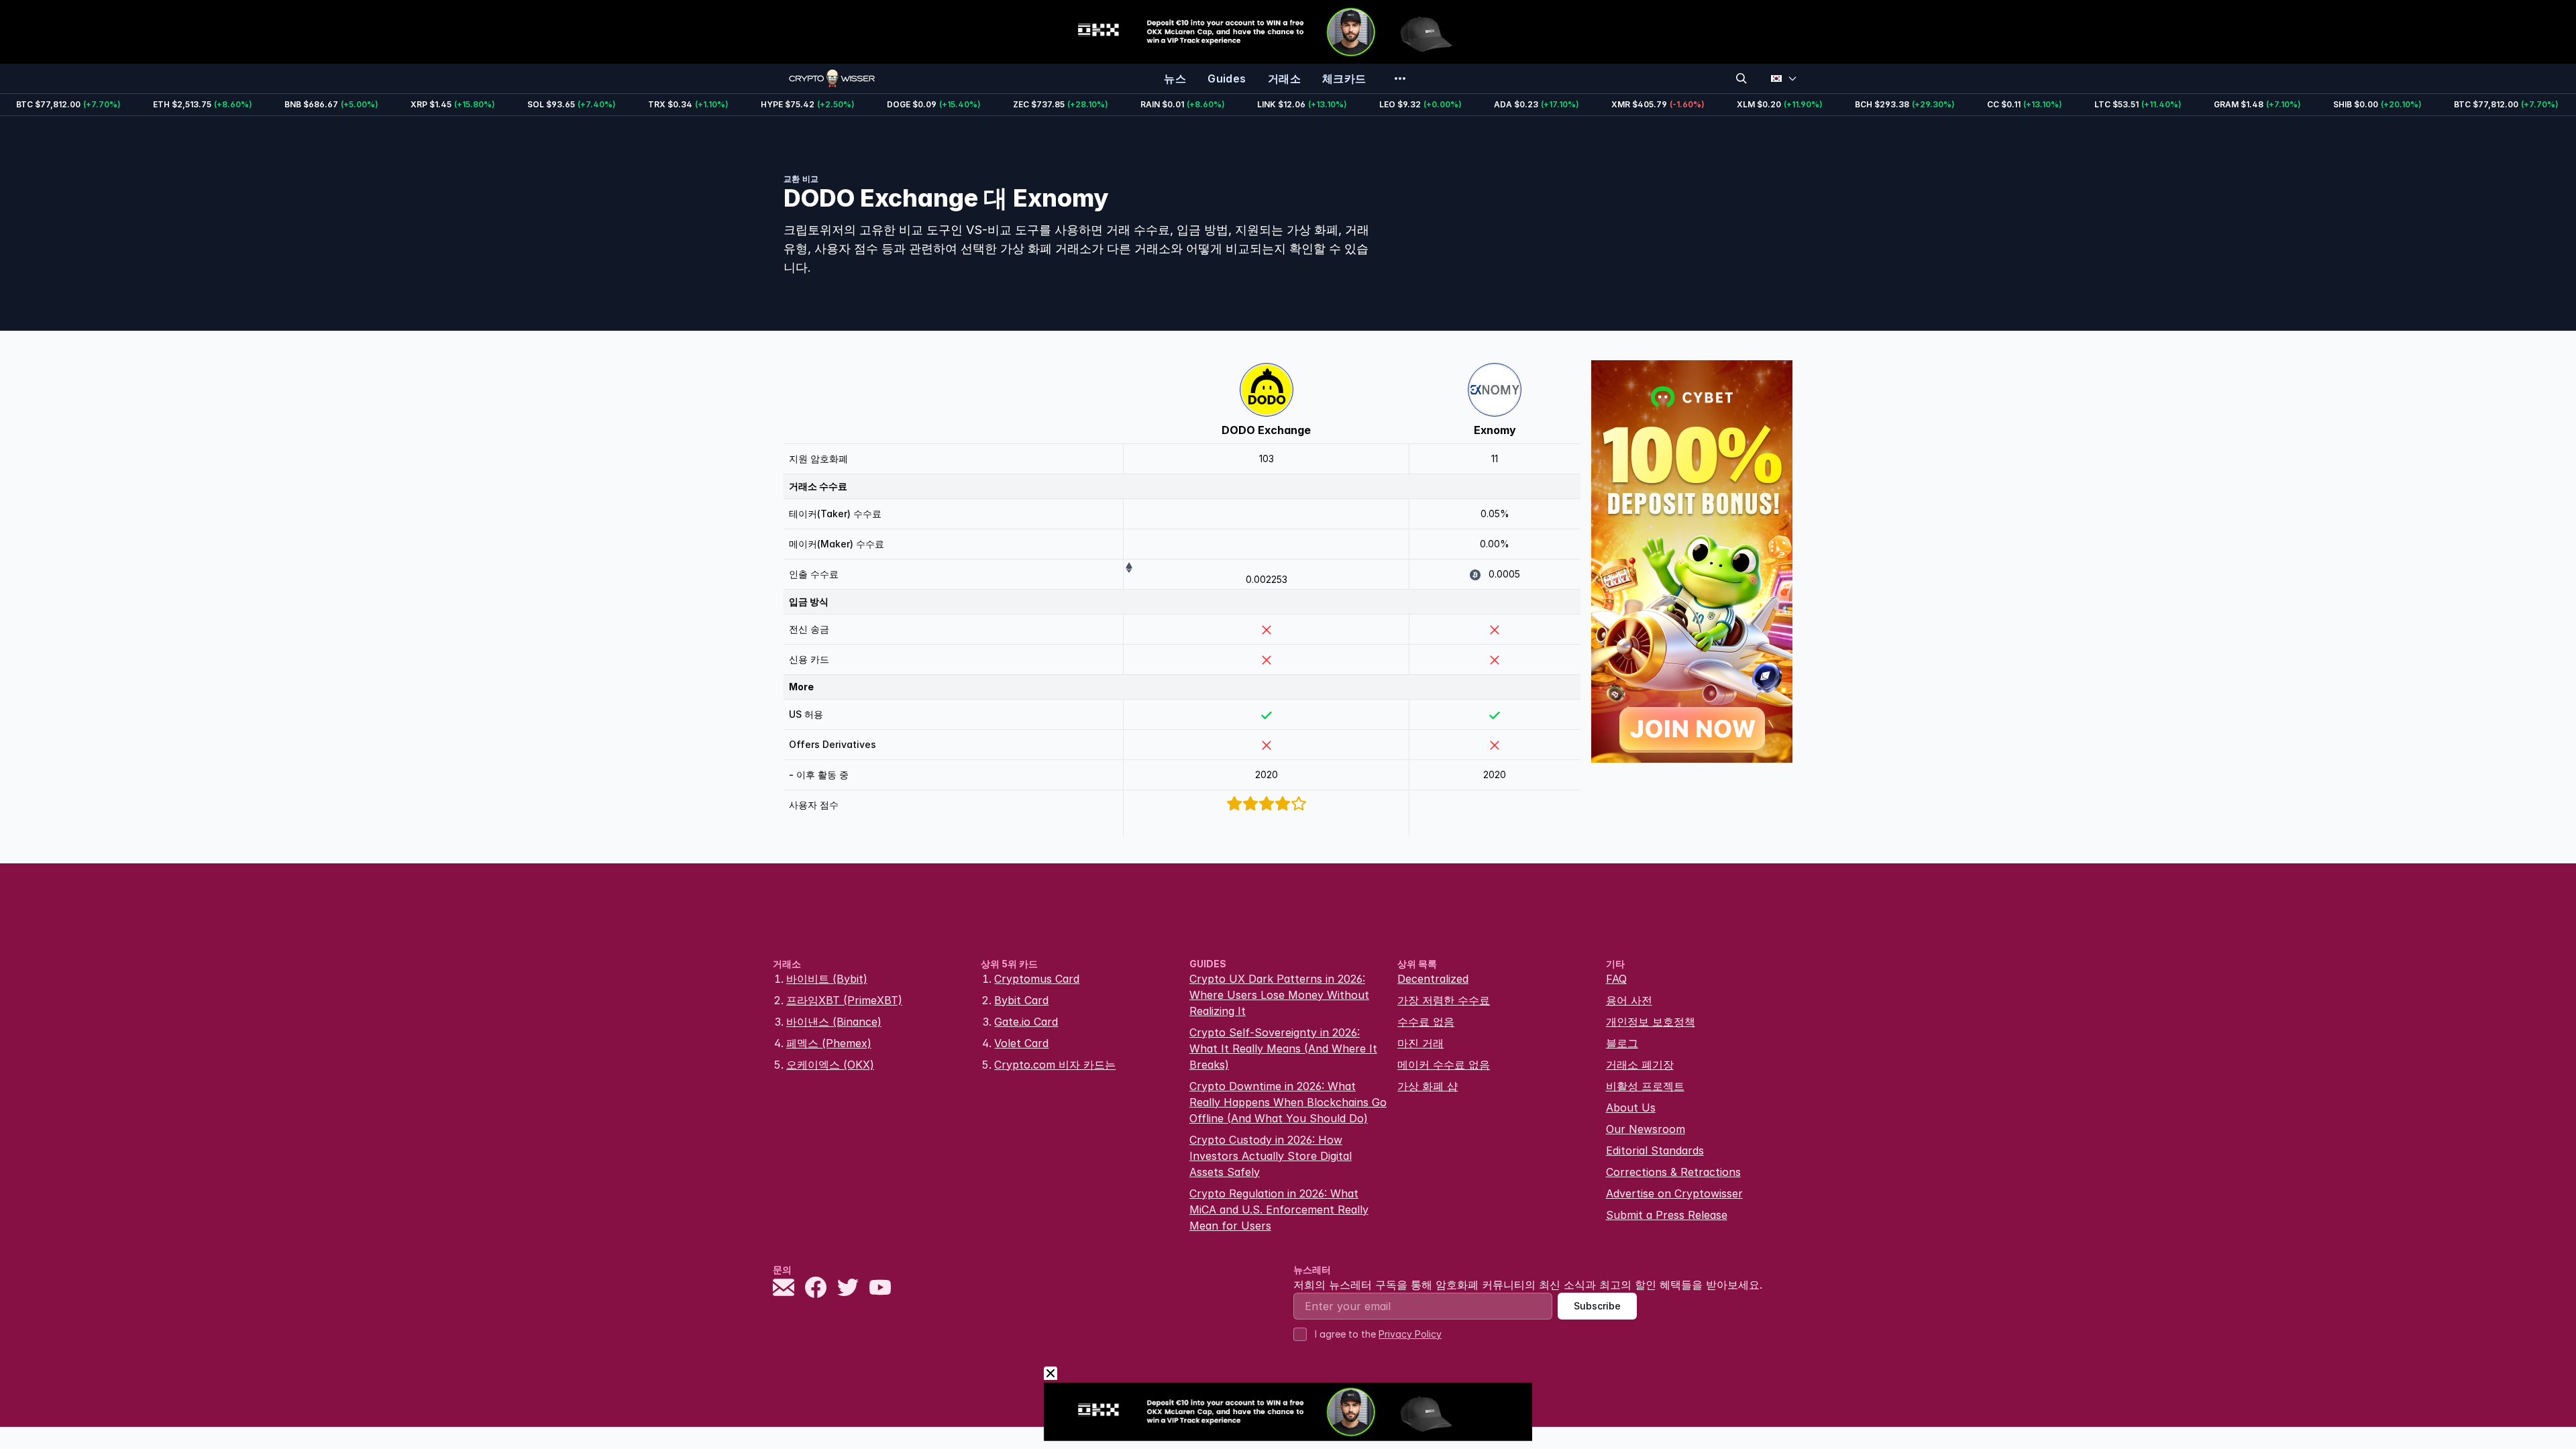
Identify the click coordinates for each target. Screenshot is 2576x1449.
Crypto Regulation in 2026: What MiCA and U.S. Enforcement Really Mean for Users (1279, 1210)
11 (1495, 459)
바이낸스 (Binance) (834, 1022)
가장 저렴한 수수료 (1444, 1000)
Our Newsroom (1646, 1129)
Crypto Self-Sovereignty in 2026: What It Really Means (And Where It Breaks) (1283, 1049)
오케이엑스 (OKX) (830, 1065)
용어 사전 (1629, 1000)
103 (1267, 459)
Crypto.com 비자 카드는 (1055, 1065)
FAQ (1616, 979)
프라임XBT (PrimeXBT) (844, 1000)
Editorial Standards (1655, 1150)
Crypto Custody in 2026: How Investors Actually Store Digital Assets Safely (1271, 1156)
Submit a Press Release (1667, 1215)
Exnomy (1495, 430)
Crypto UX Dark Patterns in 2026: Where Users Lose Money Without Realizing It (1279, 995)
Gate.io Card (1026, 1022)
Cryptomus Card (1037, 979)
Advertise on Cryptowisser (1674, 1193)
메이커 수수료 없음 (1444, 1065)
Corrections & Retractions (1673, 1172)
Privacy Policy (1410, 1334)
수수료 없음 (1426, 1022)
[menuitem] (1175, 78)
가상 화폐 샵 (1428, 1086)
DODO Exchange (1266, 430)
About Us (1631, 1108)
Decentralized (1433, 979)
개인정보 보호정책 (1651, 1022)
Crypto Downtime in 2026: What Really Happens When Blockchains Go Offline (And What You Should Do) (1288, 1102)
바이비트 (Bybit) (827, 979)
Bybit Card (1021, 1000)
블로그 (1622, 1043)
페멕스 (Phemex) (829, 1043)
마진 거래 (1420, 1043)
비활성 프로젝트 (1645, 1086)
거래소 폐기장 (1640, 1065)
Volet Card (1021, 1043)
